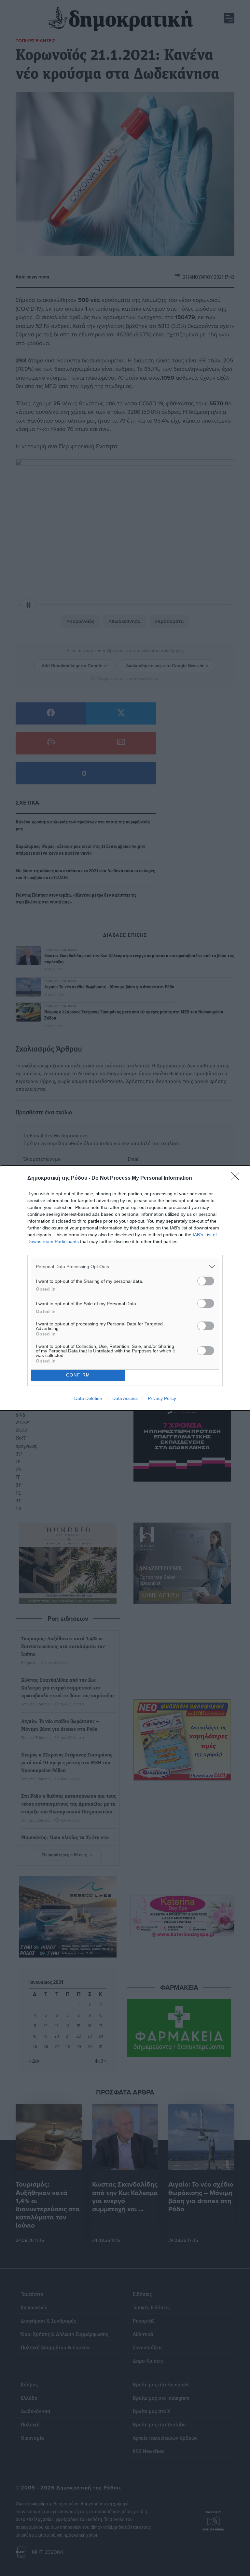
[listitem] (125, 1267)
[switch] (206, 1281)
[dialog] (125, 1288)
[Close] (237, 1178)
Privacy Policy (162, 1398)
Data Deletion (88, 1398)
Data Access (125, 1398)
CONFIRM (78, 1375)
